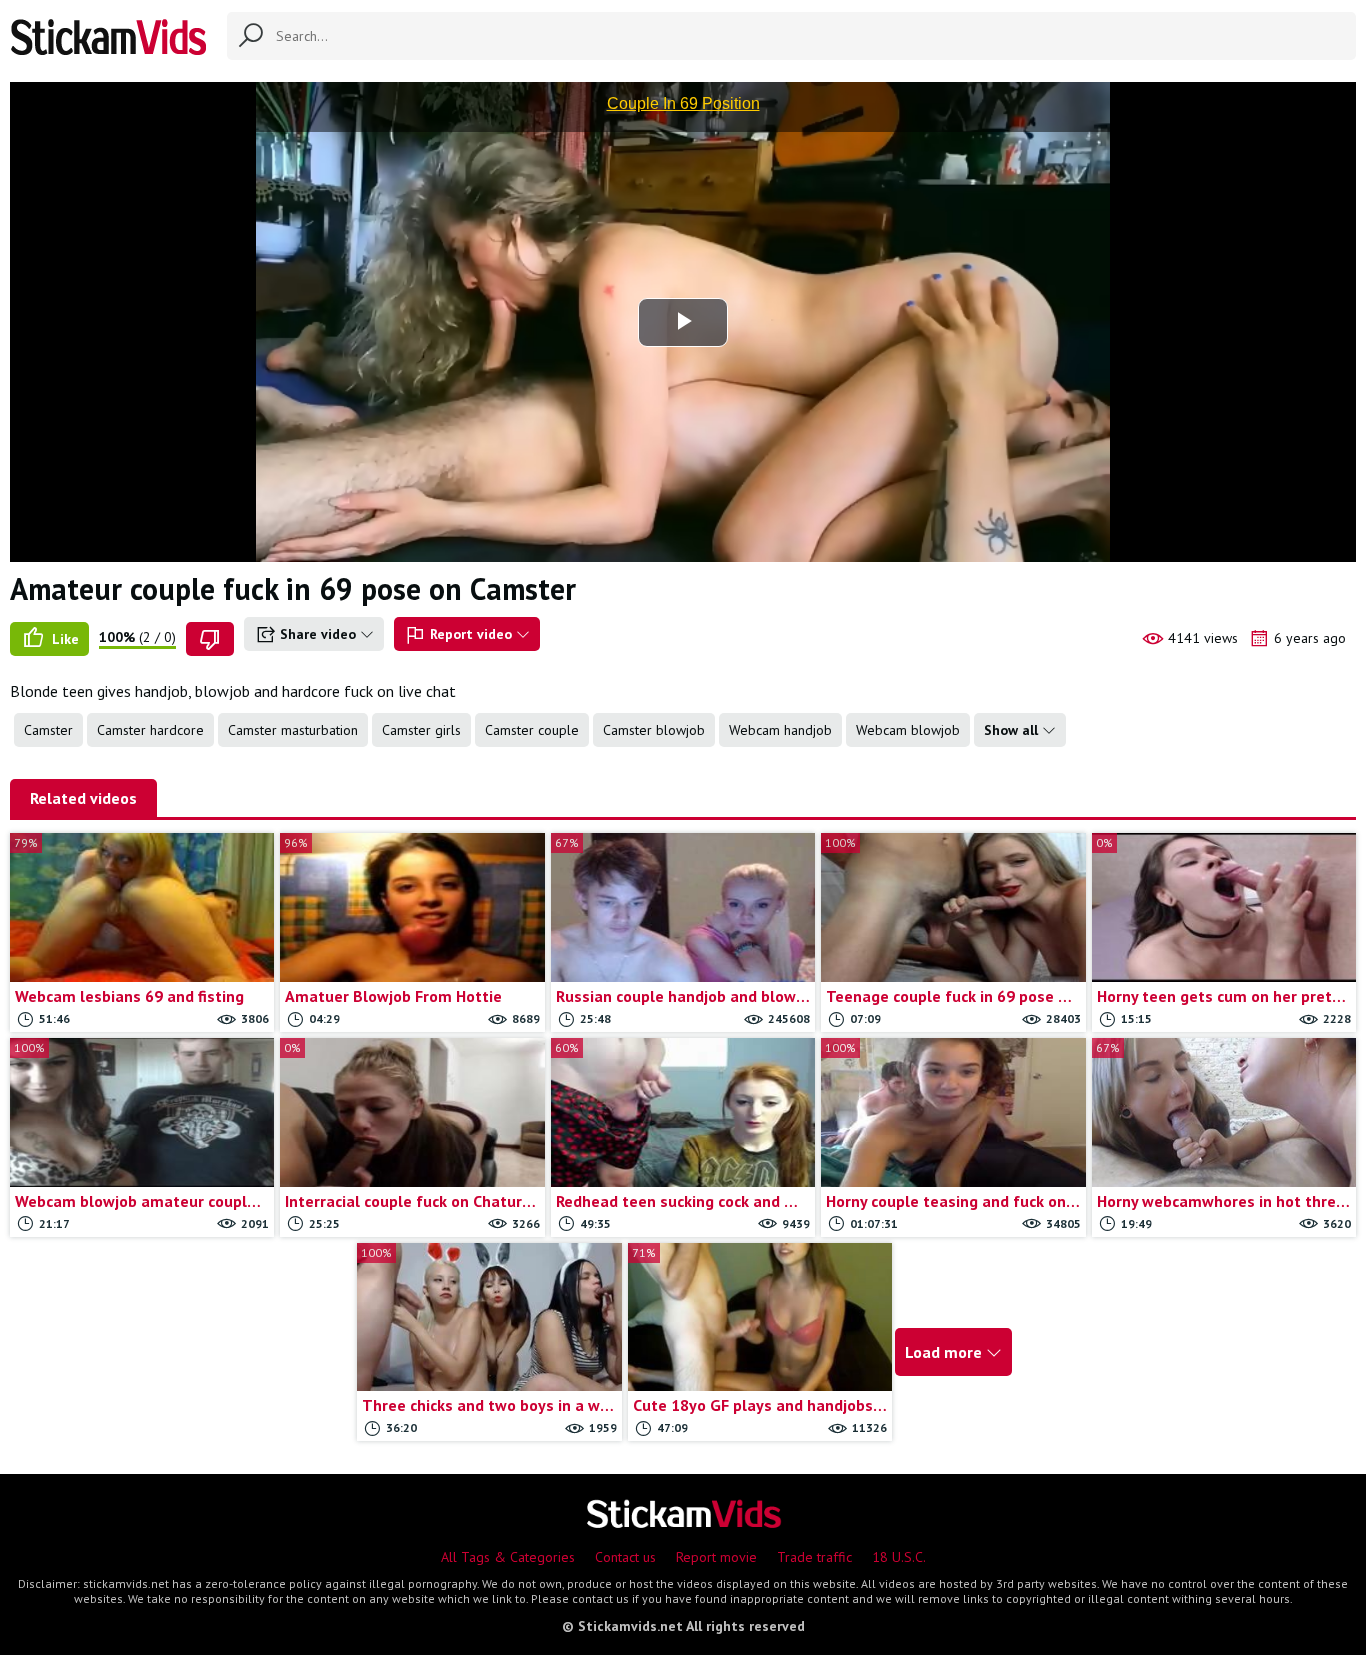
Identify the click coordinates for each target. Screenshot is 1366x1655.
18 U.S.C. (899, 1557)
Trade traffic (814, 1557)
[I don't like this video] (210, 639)
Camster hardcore (150, 730)
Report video (471, 634)
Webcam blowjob (908, 730)
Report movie (716, 1557)
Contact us (625, 1557)
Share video (318, 634)
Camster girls (421, 730)
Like (63, 639)
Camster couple (532, 730)
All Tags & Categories (508, 1557)
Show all (1013, 730)
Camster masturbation (293, 730)
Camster (48, 730)
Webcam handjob (780, 730)
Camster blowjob (654, 730)
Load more (945, 1352)
